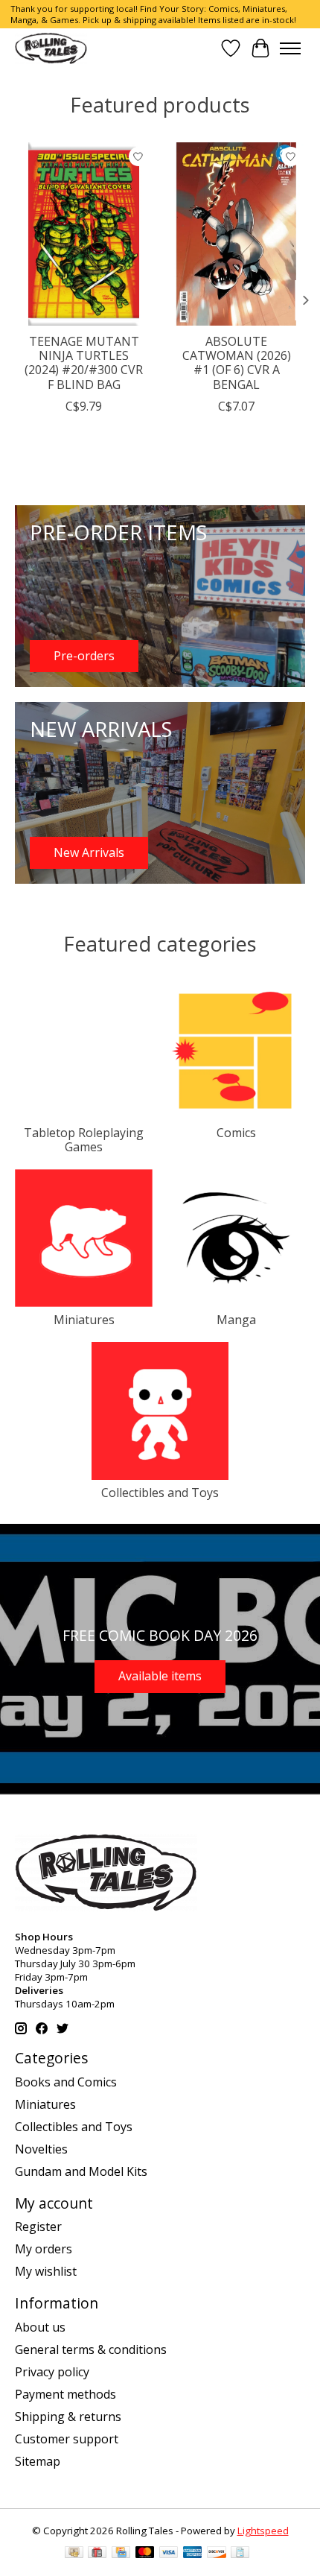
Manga (236, 1320)
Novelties (41, 2149)
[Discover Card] (217, 2554)
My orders (44, 2249)
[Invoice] (240, 2554)
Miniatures (84, 1320)
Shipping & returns (68, 2417)
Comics (236, 1133)
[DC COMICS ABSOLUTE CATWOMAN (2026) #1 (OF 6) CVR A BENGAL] (236, 234)
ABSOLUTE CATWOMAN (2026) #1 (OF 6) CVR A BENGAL (237, 363)
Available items (160, 1676)
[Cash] (74, 2554)
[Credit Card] (121, 2554)
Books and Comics (66, 2082)
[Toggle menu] (290, 48)
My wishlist (46, 2271)
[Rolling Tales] (51, 48)
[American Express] (193, 2554)
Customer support (67, 2439)
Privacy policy (52, 2372)
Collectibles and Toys (160, 1493)
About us (40, 2327)
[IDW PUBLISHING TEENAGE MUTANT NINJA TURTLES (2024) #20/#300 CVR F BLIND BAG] (84, 234)
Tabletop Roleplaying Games (84, 1140)
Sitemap (38, 2461)
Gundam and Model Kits (81, 2171)
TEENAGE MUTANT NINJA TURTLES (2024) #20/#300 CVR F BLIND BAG (84, 363)
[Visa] (169, 2554)
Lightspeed (263, 2531)
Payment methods (65, 2394)
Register (38, 2227)
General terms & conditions (91, 2349)
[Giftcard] (97, 2554)
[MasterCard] (145, 2554)
